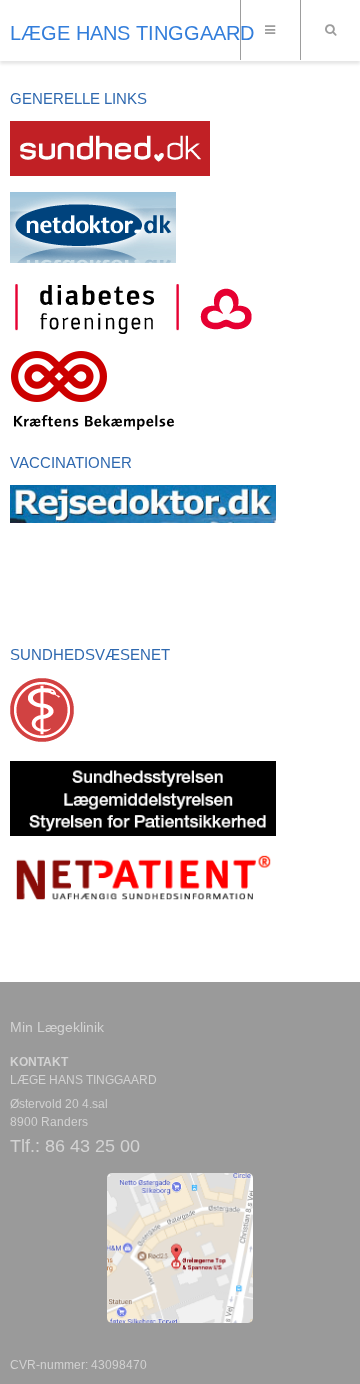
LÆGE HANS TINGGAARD (132, 33)
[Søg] (330, 30)
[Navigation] (270, 30)
